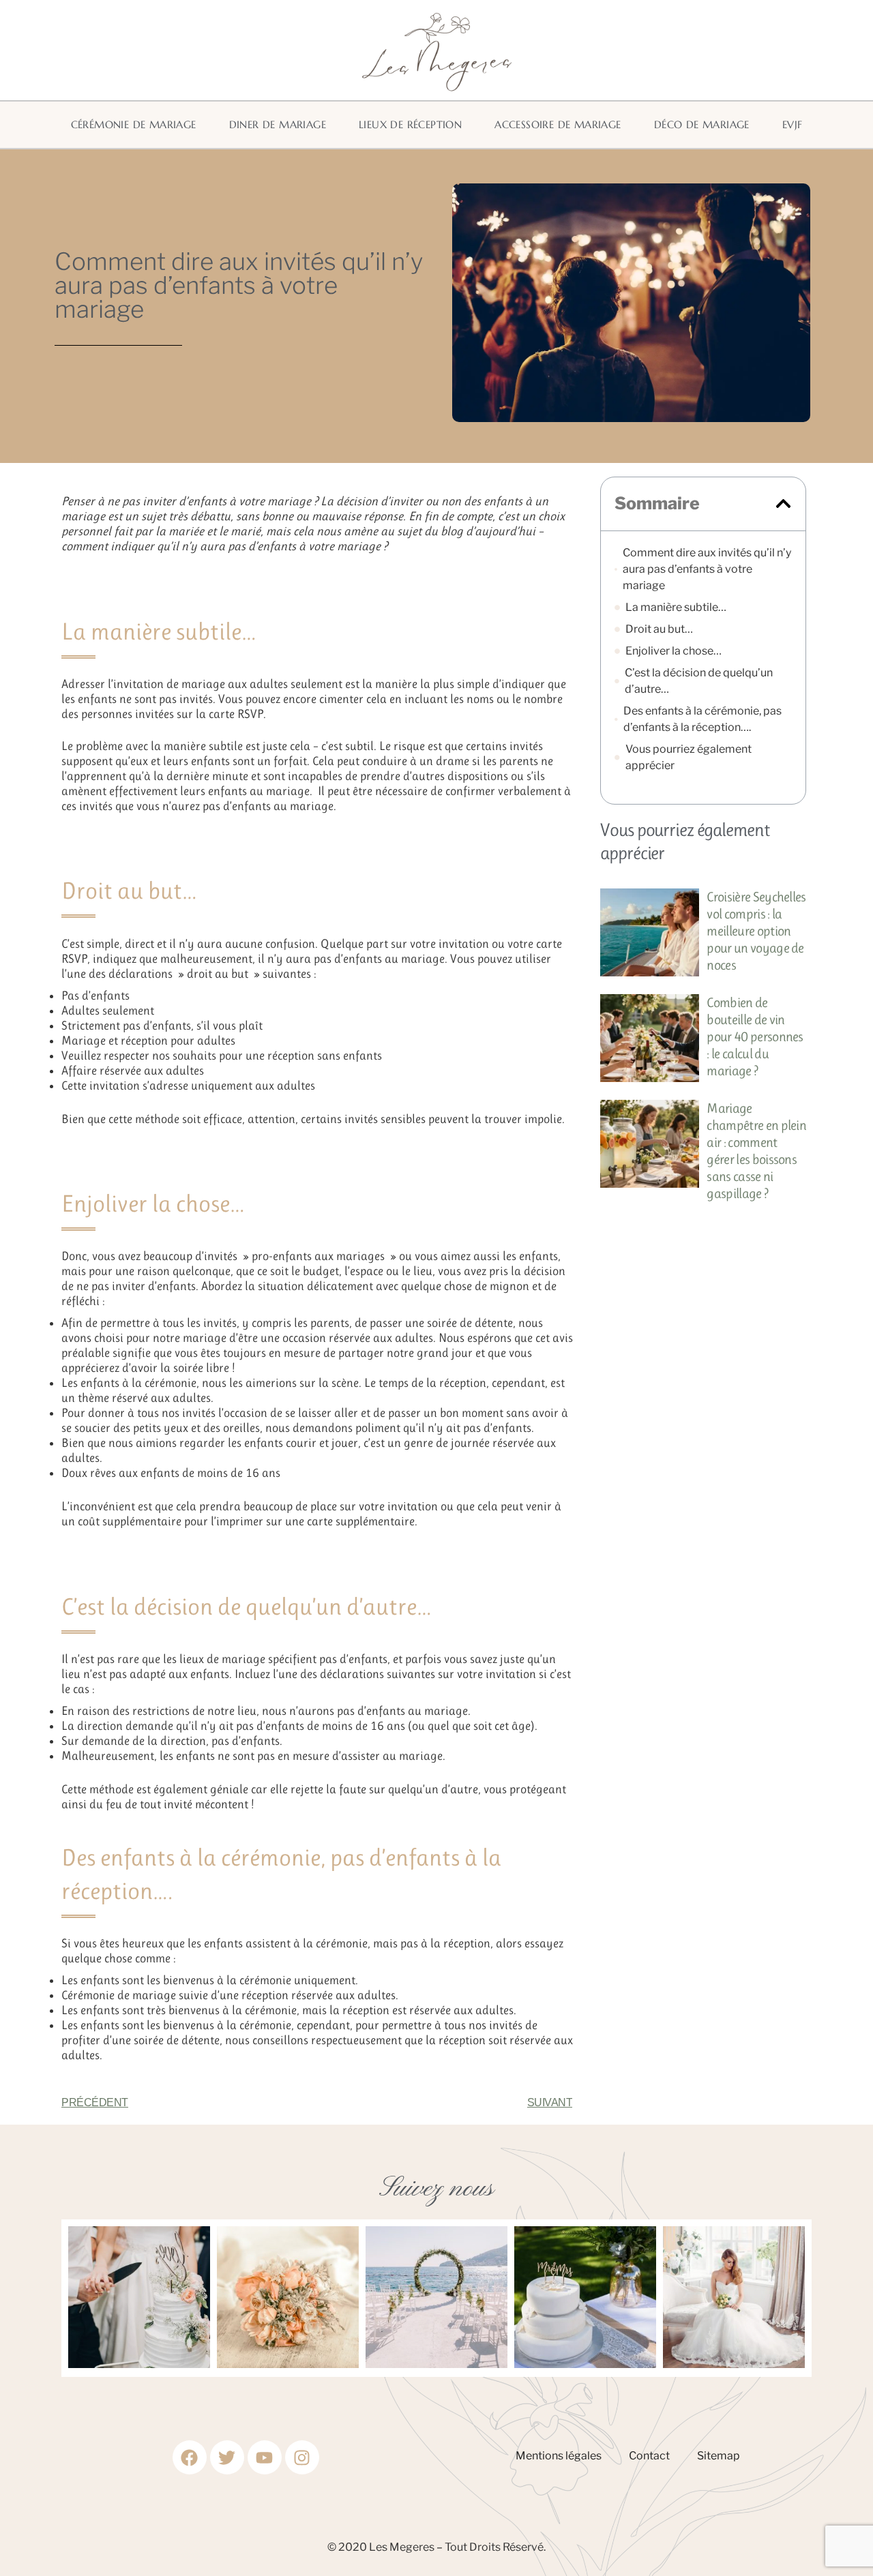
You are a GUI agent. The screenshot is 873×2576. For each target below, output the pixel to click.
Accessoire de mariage (558, 124)
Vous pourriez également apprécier (689, 757)
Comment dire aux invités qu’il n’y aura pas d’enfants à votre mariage (707, 569)
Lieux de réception (410, 124)
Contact (649, 2456)
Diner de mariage (278, 124)
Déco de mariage (702, 124)
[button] (783, 504)
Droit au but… (659, 629)
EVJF (793, 124)
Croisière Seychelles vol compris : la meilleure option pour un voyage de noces (756, 931)
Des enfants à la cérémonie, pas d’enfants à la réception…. (702, 719)
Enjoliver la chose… (674, 651)
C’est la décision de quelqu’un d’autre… (699, 681)
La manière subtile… (676, 607)
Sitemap (719, 2456)
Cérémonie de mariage (134, 124)
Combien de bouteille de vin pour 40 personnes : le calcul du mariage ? (755, 1037)
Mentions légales (559, 2456)
